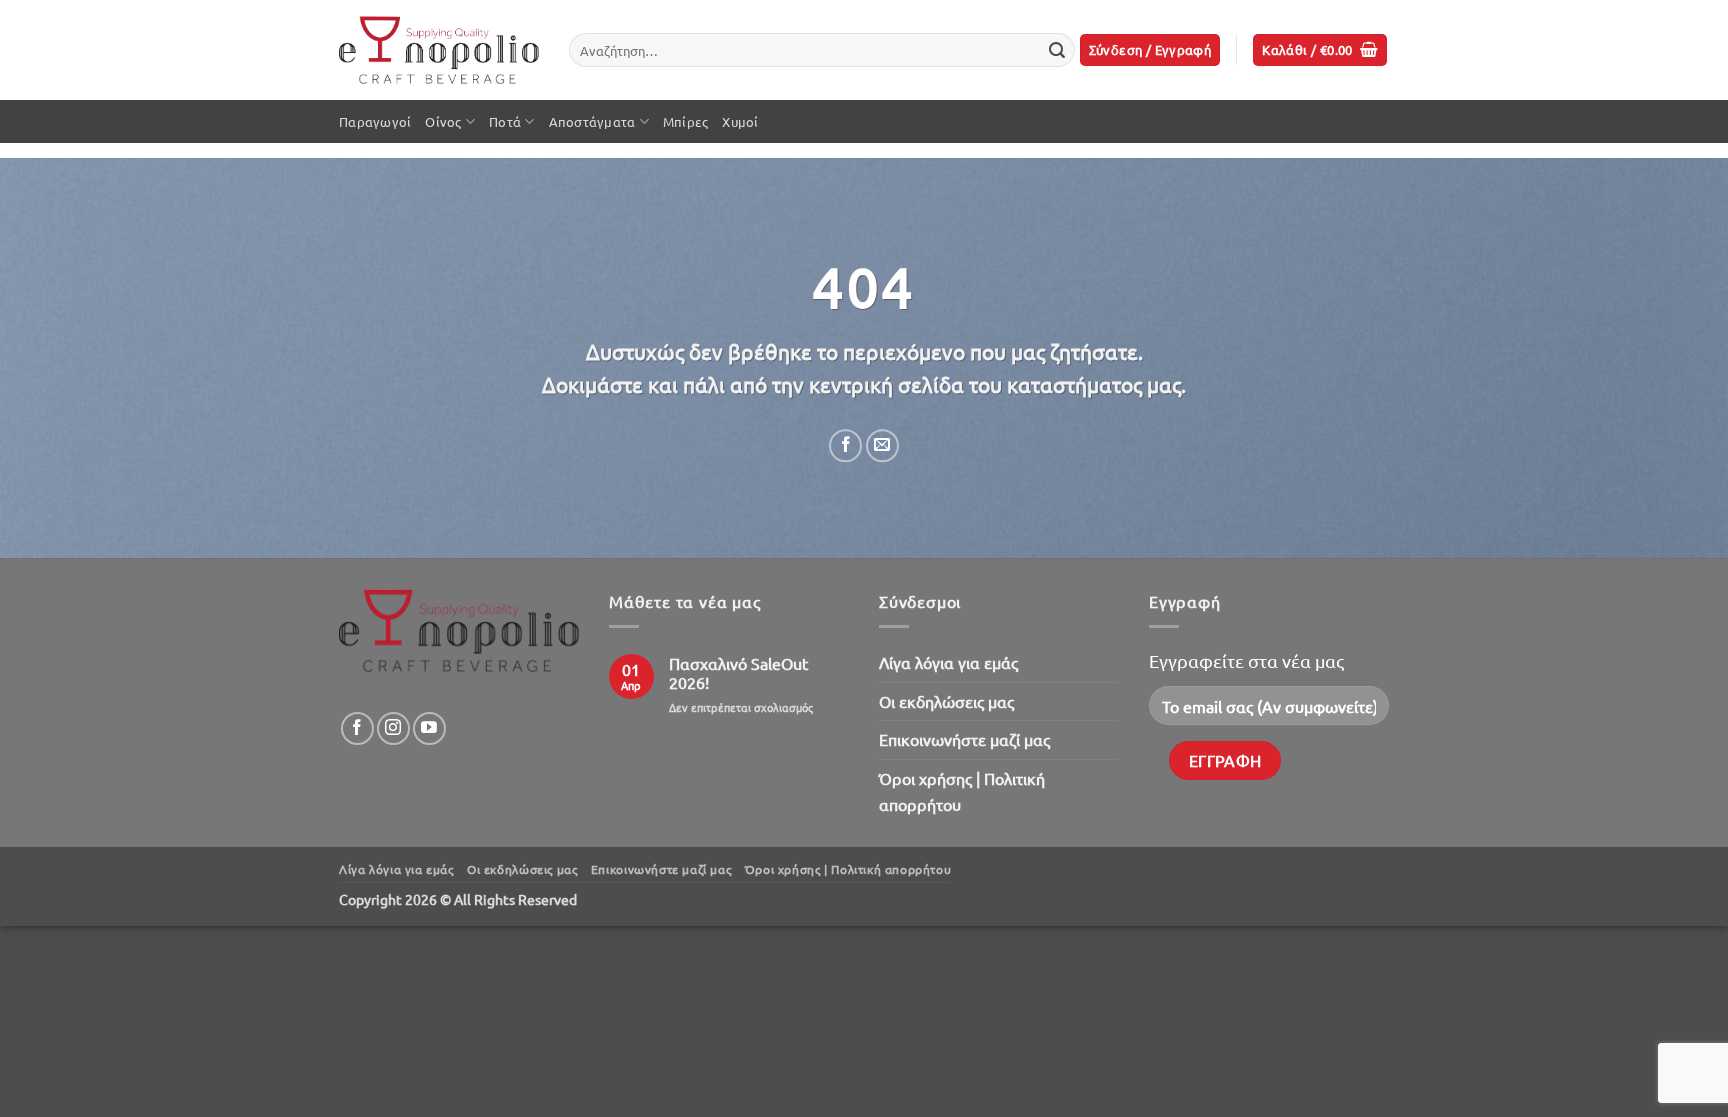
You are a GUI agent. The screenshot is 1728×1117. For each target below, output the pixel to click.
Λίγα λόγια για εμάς (948, 662)
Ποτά (505, 121)
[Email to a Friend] (882, 445)
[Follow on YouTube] (429, 728)
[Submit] (1057, 50)
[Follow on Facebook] (357, 728)
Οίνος (443, 121)
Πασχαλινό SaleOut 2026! (738, 673)
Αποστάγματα (592, 121)
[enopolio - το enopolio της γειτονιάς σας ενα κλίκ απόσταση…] (439, 50)
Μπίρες (686, 121)
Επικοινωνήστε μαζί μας (964, 739)
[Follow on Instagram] (393, 728)
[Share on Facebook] (845, 445)
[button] (1150, 50)
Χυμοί (740, 121)
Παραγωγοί (375, 121)
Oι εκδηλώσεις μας (946, 701)
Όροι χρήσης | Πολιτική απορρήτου (962, 791)
